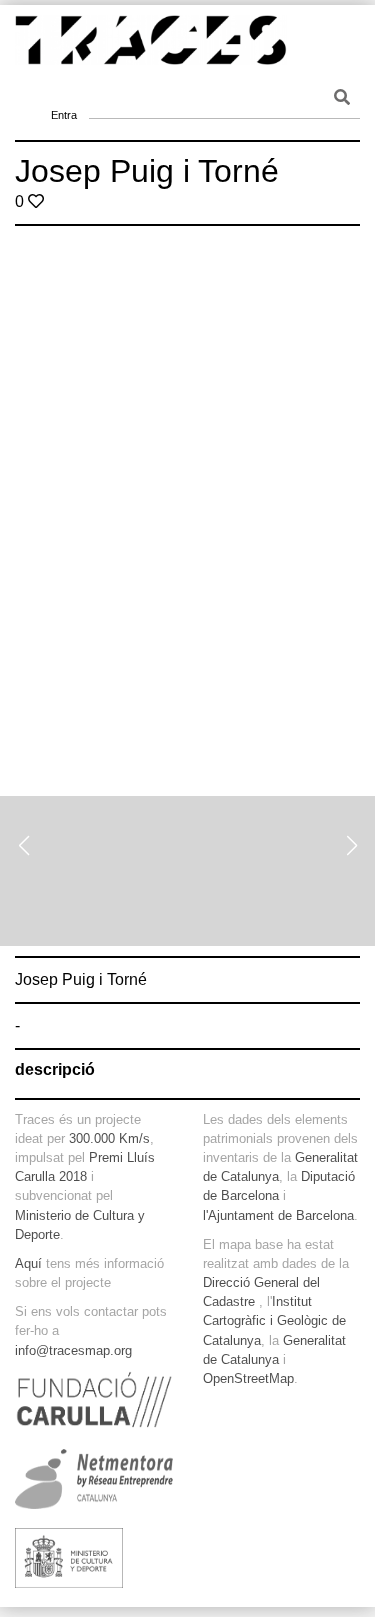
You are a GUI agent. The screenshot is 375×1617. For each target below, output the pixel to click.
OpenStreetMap (248, 1378)
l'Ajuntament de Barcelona (278, 1215)
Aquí (28, 1263)
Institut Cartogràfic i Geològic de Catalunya (274, 1320)
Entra (64, 90)
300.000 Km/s (109, 1138)
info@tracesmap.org (73, 1350)
